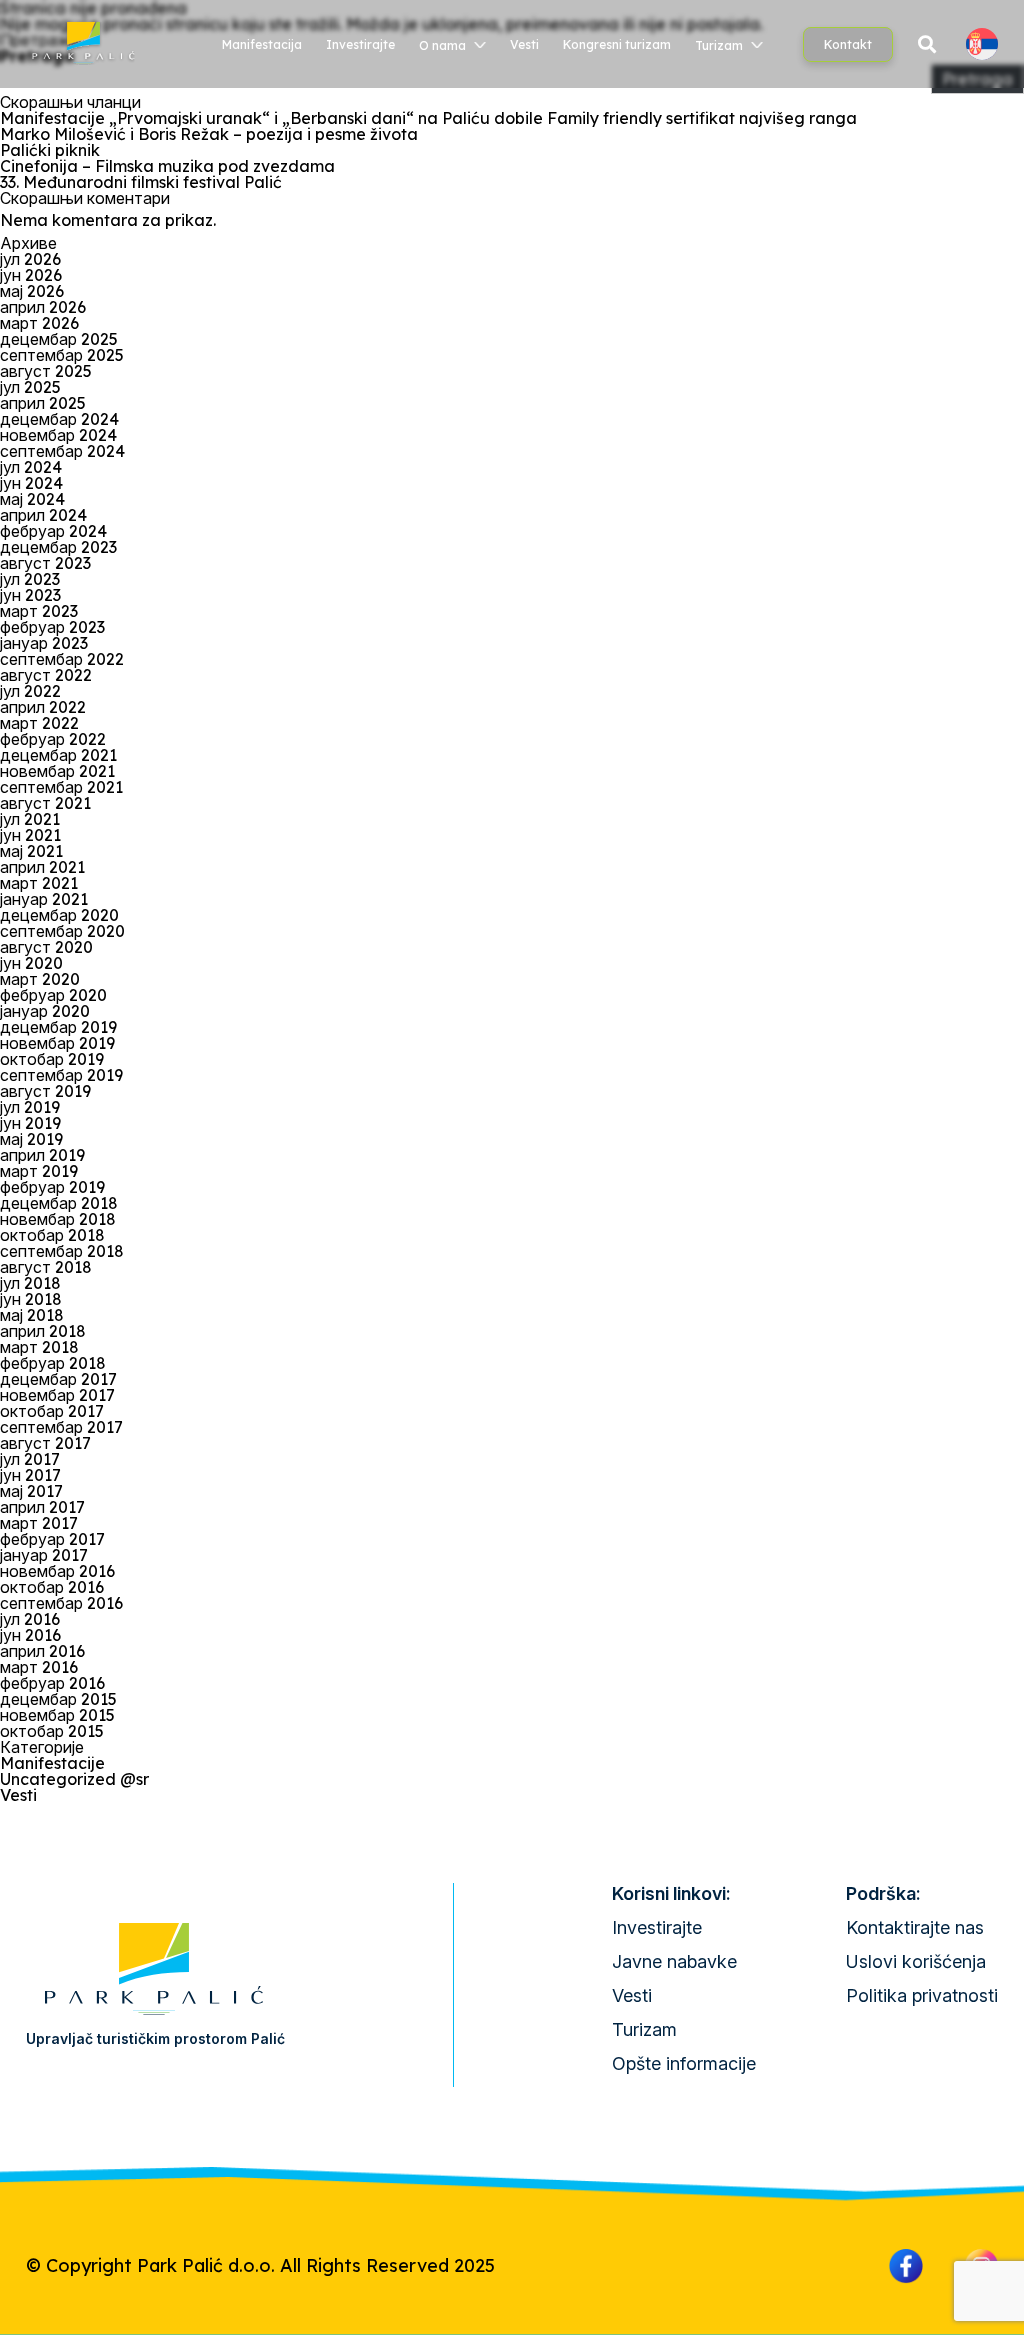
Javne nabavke (674, 1961)
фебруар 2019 (52, 1187)
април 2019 (42, 1155)
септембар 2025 (62, 355)
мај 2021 (31, 851)
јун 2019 (30, 1123)
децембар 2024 (59, 419)
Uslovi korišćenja (916, 1961)
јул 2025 (30, 387)
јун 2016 (30, 1635)
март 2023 (39, 611)
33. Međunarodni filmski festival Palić (141, 182)
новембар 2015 (57, 1715)
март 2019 (39, 1171)
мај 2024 (32, 499)
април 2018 (43, 1331)
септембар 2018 (62, 1251)
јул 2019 (30, 1107)
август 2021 (45, 803)
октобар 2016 (52, 1587)
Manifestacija (262, 44)
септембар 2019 (61, 1075)
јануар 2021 (44, 899)
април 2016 (42, 1651)
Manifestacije (52, 1763)
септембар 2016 (61, 1603)
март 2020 (40, 979)
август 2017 (45, 1443)
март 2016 (39, 1667)
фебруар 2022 (53, 739)
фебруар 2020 (53, 995)
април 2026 (43, 307)
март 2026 (39, 323)
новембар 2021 (57, 771)
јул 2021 (30, 819)
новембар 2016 (57, 1571)
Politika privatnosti (922, 1995)
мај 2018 (32, 1315)
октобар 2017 (52, 1411)
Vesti (524, 44)
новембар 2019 (57, 1043)
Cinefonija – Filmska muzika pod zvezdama (167, 166)
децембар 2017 (58, 1379)
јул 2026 (30, 259)
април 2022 (43, 707)
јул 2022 (30, 691)
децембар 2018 (59, 1203)
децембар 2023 (58, 547)
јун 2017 (30, 1475)
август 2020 (46, 947)
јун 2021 (30, 835)
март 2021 (39, 883)
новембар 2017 (57, 1395)
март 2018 (39, 1347)
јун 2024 (31, 483)
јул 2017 (30, 1459)
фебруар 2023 (52, 627)
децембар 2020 (59, 915)
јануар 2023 (44, 643)
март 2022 (39, 723)
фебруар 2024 (53, 531)
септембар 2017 (61, 1427)
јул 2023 (30, 579)
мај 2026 (32, 291)
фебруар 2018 (53, 1363)
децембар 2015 (58, 1699)
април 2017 (42, 1507)
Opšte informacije (684, 2063)
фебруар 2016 (52, 1683)
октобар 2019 (52, 1059)
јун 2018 (31, 1299)
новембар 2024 (58, 435)
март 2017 (39, 1523)
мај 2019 (31, 1139)
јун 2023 (30, 595)
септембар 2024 (62, 451)
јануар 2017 (44, 1555)
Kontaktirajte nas (915, 1927)
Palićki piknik (50, 150)
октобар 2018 (52, 1235)
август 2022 (46, 675)
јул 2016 (30, 1619)
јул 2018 (30, 1283)
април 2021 (42, 867)
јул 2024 (31, 467)
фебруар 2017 (52, 1539)
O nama (442, 45)
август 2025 (46, 371)
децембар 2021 (58, 755)
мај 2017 (31, 1491)
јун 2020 (31, 963)
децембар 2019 (58, 1027)
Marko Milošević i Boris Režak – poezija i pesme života (209, 134)
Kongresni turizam (617, 44)
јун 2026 (31, 275)
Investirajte (360, 44)
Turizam (719, 45)
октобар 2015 (52, 1731)
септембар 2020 (62, 931)
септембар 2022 (62, 659)
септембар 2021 (61, 787)
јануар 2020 (45, 1011)
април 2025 (43, 403)
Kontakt (848, 44)
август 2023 (45, 563)
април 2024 (43, 515)
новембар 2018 (58, 1219)
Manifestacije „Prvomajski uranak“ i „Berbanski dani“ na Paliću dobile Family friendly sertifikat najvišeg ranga (428, 118)
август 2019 (45, 1091)
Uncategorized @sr (74, 1779)
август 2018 (46, 1267)
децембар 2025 (59, 339)
